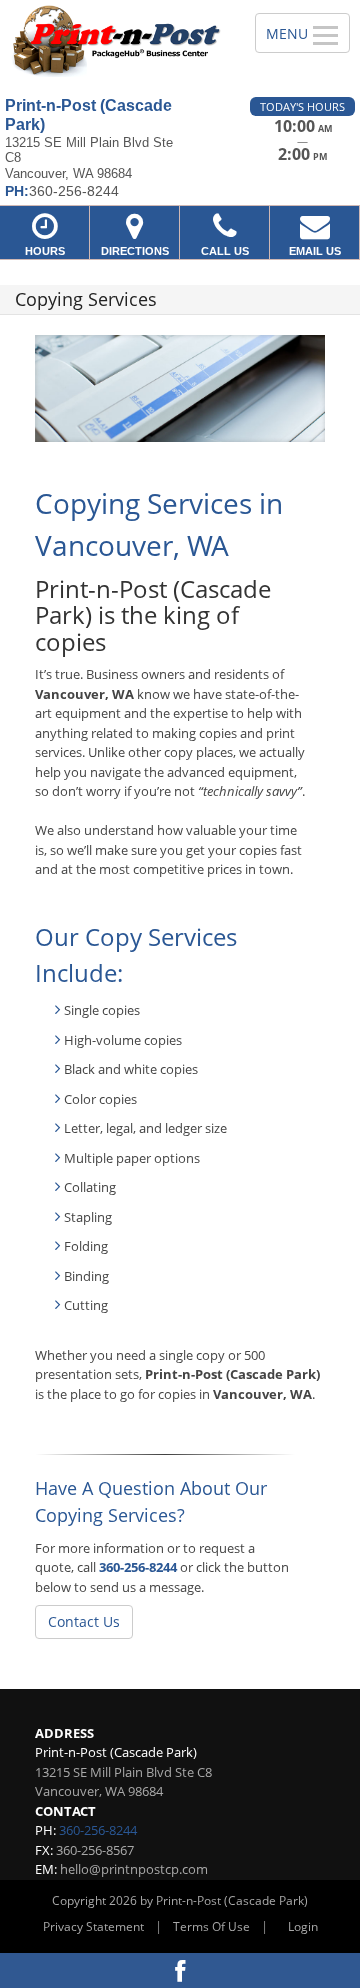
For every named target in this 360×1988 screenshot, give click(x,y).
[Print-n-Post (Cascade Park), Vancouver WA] (116, 41)
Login (303, 1926)
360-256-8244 (138, 1567)
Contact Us (84, 1621)
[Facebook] (180, 1970)
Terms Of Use (211, 1926)
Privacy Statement (93, 1926)
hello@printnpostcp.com (134, 1869)
